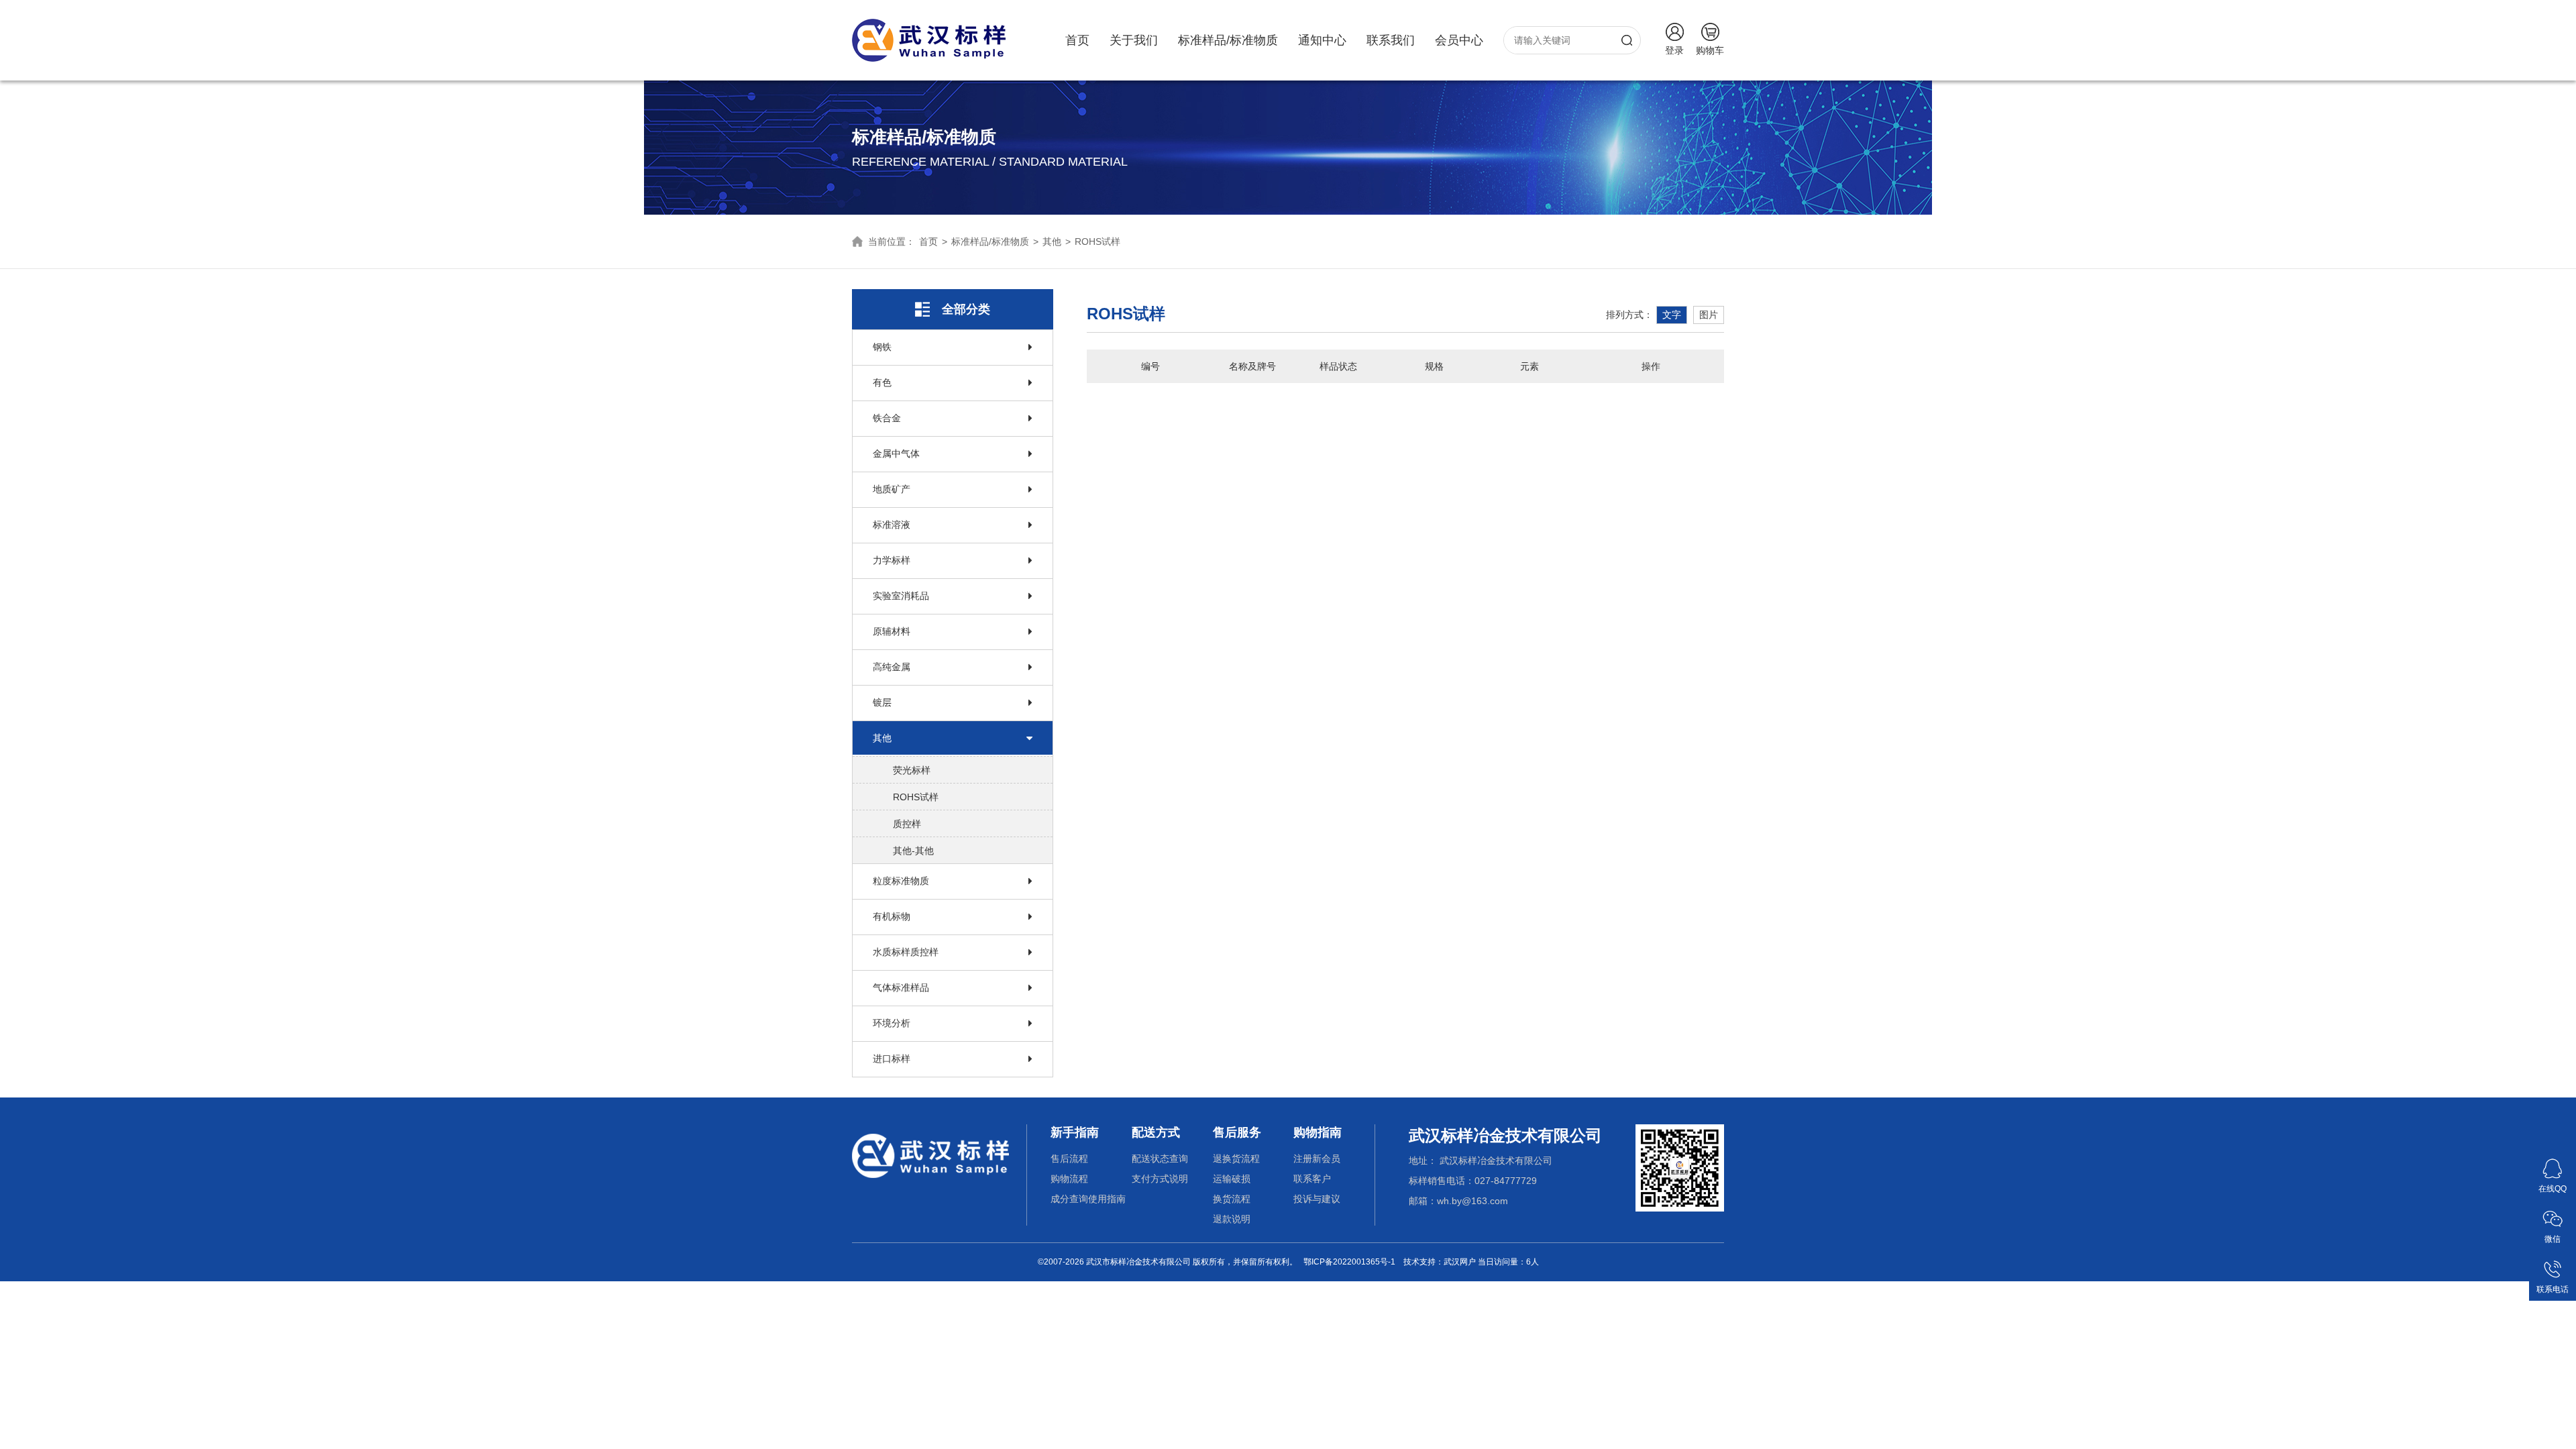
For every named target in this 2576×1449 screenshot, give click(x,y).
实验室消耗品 (901, 596)
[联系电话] (2553, 1264)
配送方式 (1156, 1132)
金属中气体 (896, 453)
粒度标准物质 (901, 881)
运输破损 (1232, 1179)
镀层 (882, 702)
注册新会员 (1317, 1159)
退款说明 (1232, 1219)
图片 (1709, 315)
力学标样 (892, 560)
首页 (1077, 40)
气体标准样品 (901, 987)
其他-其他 (913, 851)
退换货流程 (1236, 1159)
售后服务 (1237, 1132)
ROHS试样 (1097, 241)
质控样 (907, 824)
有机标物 (892, 916)
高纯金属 (892, 667)
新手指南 (1075, 1132)
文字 (1672, 315)
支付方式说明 (1160, 1179)
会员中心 (1459, 40)
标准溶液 (892, 525)
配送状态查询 (1160, 1159)
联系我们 (1391, 40)
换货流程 (1232, 1199)
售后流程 (1069, 1159)
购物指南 (1318, 1132)
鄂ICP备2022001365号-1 (1349, 1262)
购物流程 (1069, 1179)
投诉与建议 (1317, 1199)
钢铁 (882, 347)
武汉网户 (1460, 1262)
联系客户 (1312, 1179)
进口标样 (892, 1059)
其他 (1052, 241)
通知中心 (1322, 40)
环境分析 (892, 1023)
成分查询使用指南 (1088, 1199)
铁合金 (887, 418)
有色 (882, 382)
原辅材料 (892, 631)
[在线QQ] (2553, 1163)
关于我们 (1134, 40)
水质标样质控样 (906, 952)
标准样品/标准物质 (1228, 40)
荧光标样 (912, 770)
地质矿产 (892, 489)
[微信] (2553, 1214)
